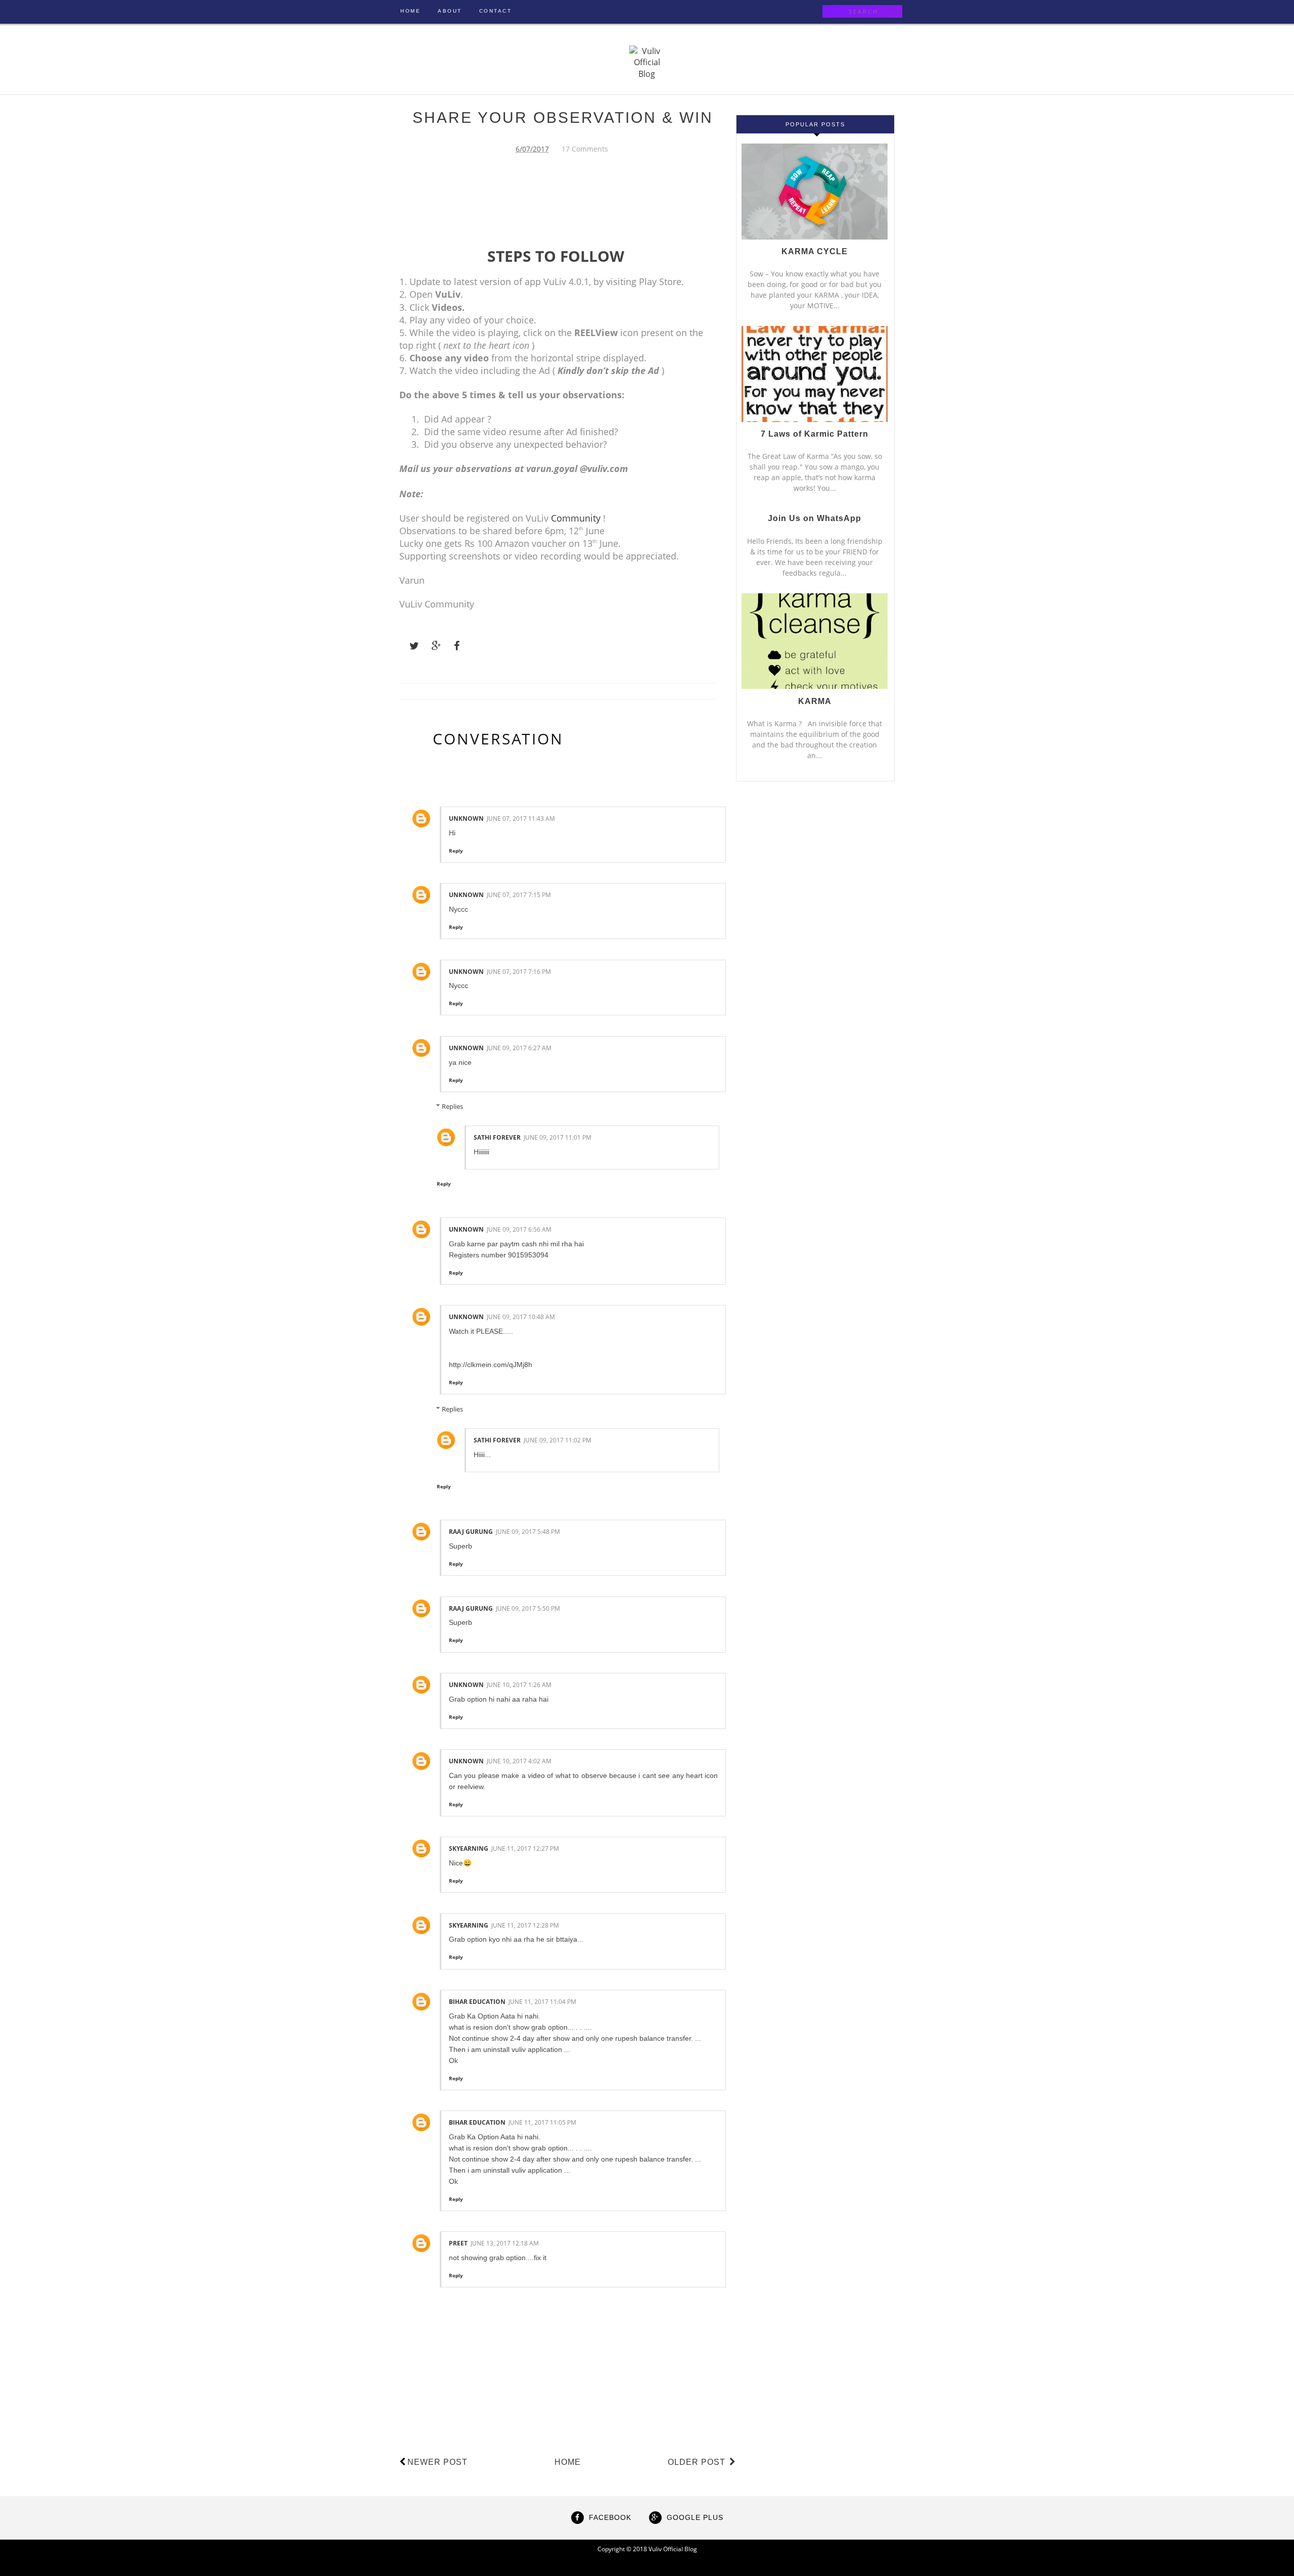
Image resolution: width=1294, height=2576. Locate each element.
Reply (456, 851)
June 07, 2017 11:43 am (521, 818)
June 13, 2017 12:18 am (505, 2243)
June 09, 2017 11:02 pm (558, 1440)
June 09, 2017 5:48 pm (528, 1532)
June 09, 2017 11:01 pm (558, 1137)
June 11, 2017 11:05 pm (542, 2122)
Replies (452, 1106)
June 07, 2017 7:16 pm (519, 972)
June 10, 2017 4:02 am (519, 1761)
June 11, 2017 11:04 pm (542, 2002)
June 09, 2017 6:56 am (519, 1229)
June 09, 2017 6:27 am (519, 1048)
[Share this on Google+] (432, 646)
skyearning (469, 1848)
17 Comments (585, 149)
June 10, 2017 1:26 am (519, 1685)
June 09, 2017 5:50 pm (528, 1608)
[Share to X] (409, 646)
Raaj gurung (471, 1532)
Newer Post (437, 2462)
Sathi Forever (497, 1137)
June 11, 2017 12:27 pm (525, 1848)
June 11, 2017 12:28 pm (525, 1925)
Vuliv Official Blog (673, 2549)
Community (576, 518)
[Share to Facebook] (454, 646)
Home (568, 2462)
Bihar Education (477, 2002)
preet (458, 2243)
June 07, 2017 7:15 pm (519, 895)
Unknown (466, 818)
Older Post (698, 2462)
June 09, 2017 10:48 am (521, 1317)
